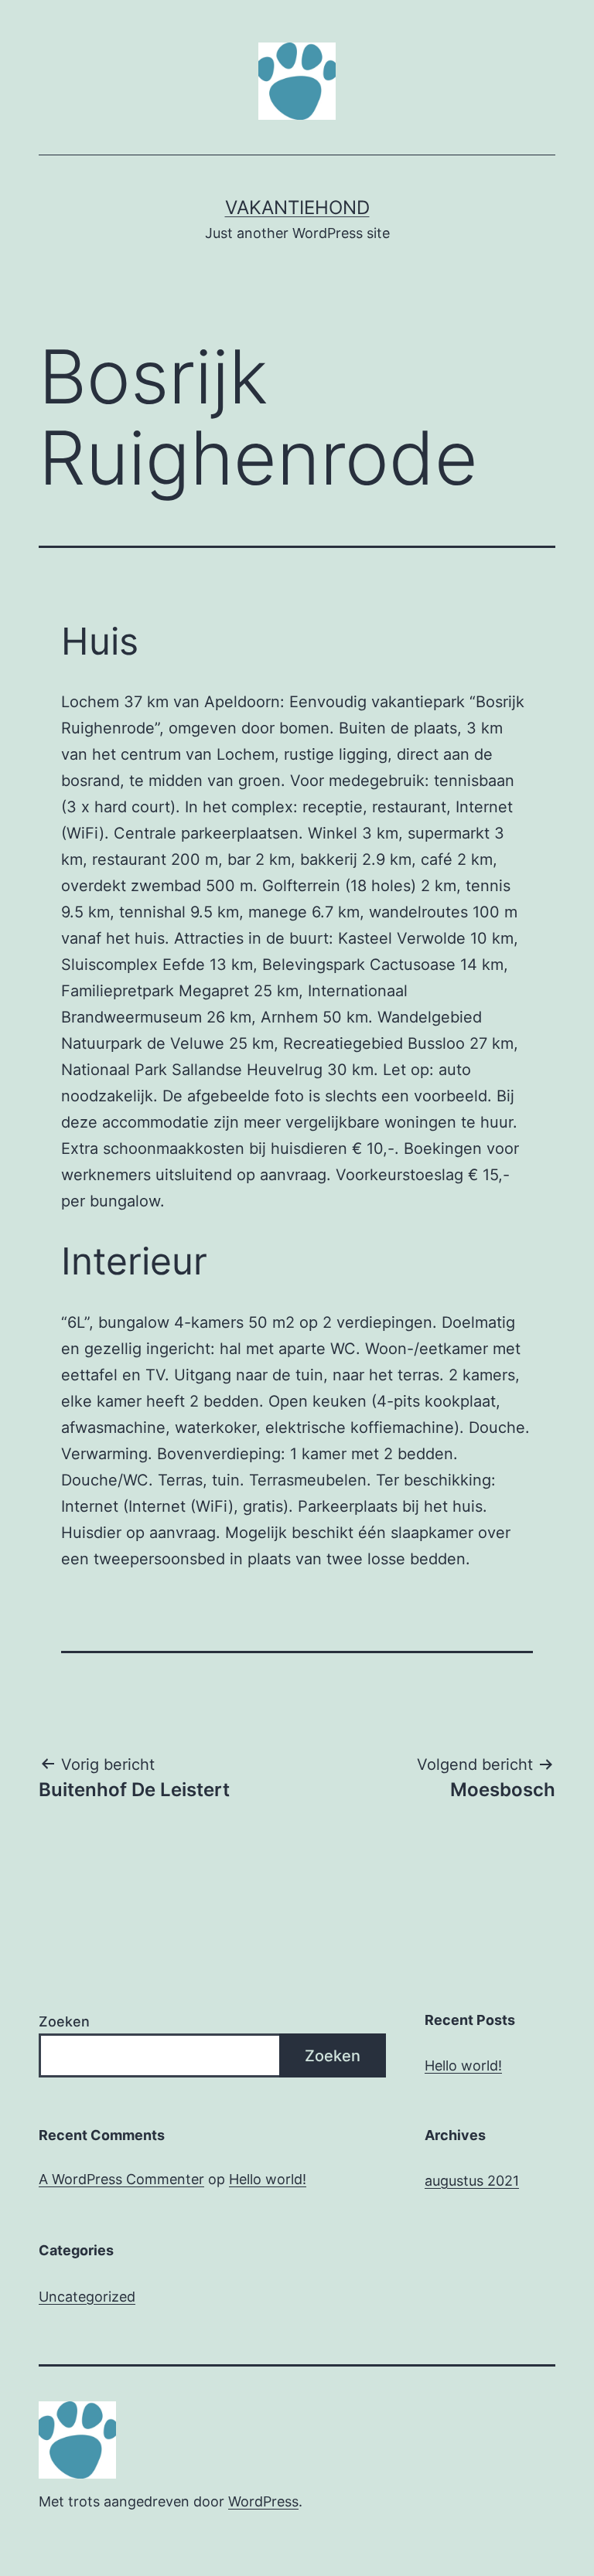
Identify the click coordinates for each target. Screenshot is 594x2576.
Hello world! (463, 2066)
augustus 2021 (472, 2181)
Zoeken (64, 2021)
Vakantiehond (297, 208)
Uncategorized (87, 2297)
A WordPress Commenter (121, 2179)
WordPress (263, 2501)
